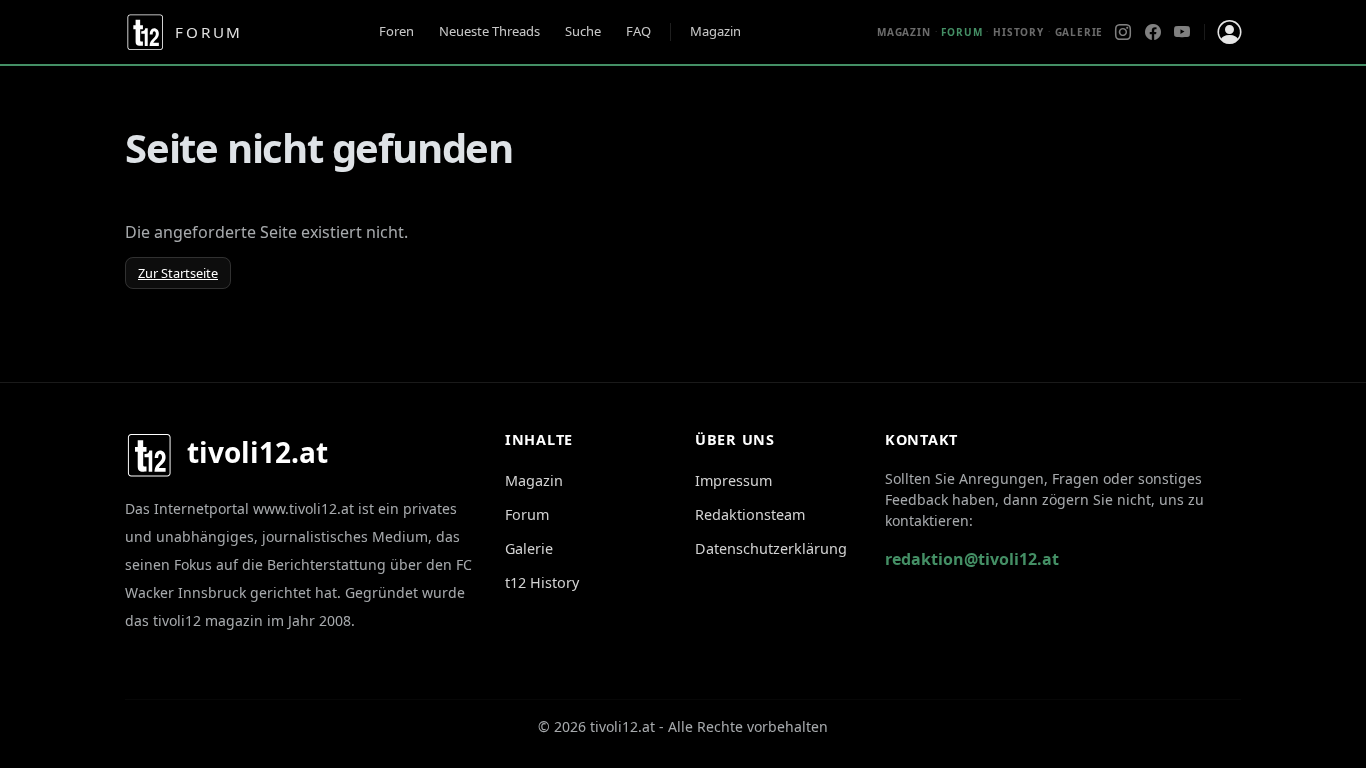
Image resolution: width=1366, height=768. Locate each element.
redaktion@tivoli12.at (972, 559)
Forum (527, 514)
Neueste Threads (489, 31)
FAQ (638, 31)
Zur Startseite (178, 273)
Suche (583, 31)
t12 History (542, 582)
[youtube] (1182, 32)
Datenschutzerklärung (771, 548)
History (1018, 32)
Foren (396, 31)
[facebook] (1153, 32)
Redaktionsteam (750, 514)
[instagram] (1123, 32)
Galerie (1079, 32)
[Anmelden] (1229, 32)
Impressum (733, 480)
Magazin (715, 31)
